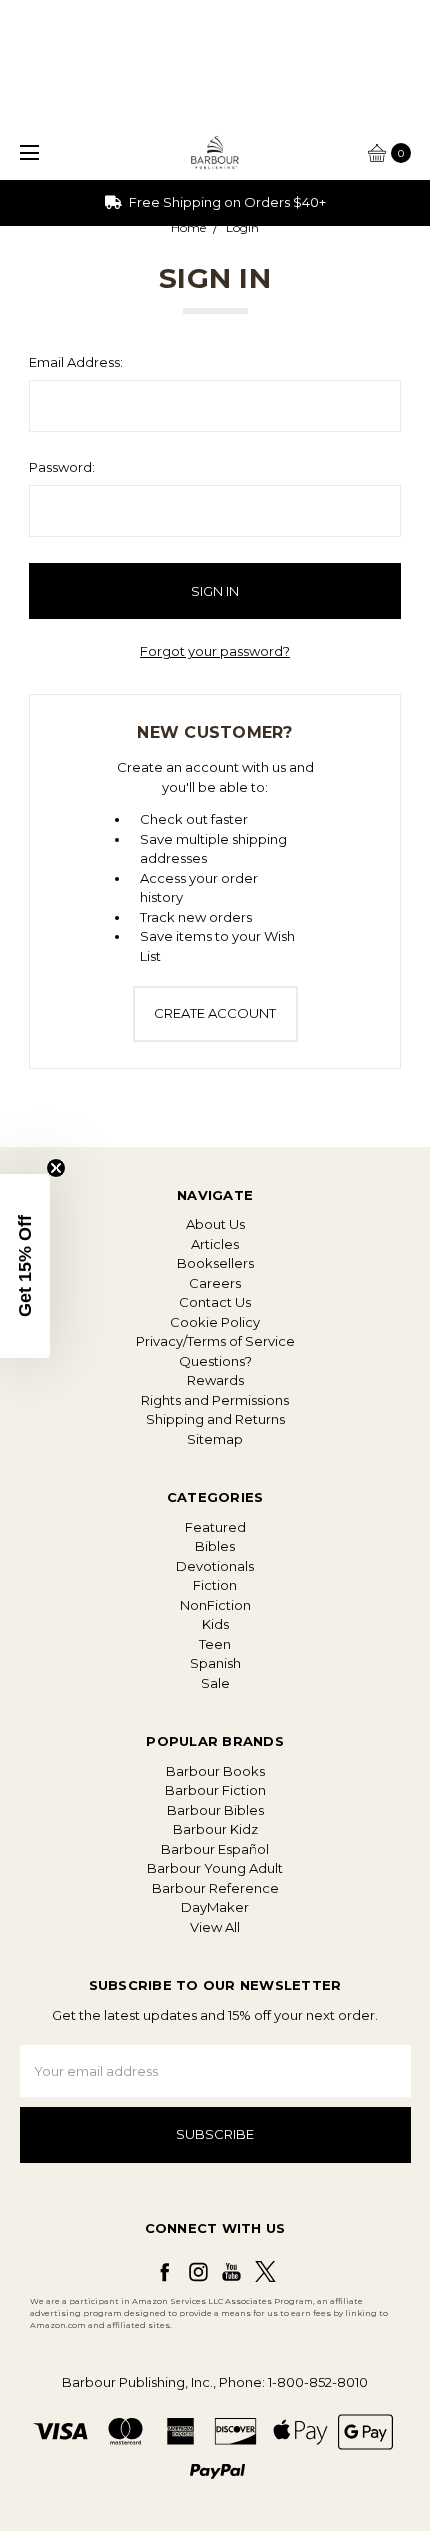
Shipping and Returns (215, 1419)
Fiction (215, 1585)
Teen (215, 1644)
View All (215, 1927)
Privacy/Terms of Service (215, 1341)
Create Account (215, 1013)
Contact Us (215, 1302)
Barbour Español (215, 1849)
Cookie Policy (215, 1322)
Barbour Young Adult (215, 1868)
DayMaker (215, 1907)
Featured (215, 1527)
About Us (215, 1224)
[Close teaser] (56, 1168)
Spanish (215, 1663)
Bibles (215, 1546)
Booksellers (215, 1263)
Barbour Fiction (215, 1790)
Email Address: (76, 362)
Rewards (215, 1380)
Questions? (215, 1361)
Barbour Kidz (215, 1829)
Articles (215, 1244)
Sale (215, 1683)
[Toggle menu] (27, 152)
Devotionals (215, 1566)
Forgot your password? (215, 651)
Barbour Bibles (215, 1810)
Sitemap (215, 1439)
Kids (215, 1624)
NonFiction (215, 1605)
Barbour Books (215, 1771)
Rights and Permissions (215, 1400)
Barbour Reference (215, 1888)
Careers (215, 1283)
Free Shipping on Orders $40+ (226, 202)
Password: (62, 467)
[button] (25, 1266)
